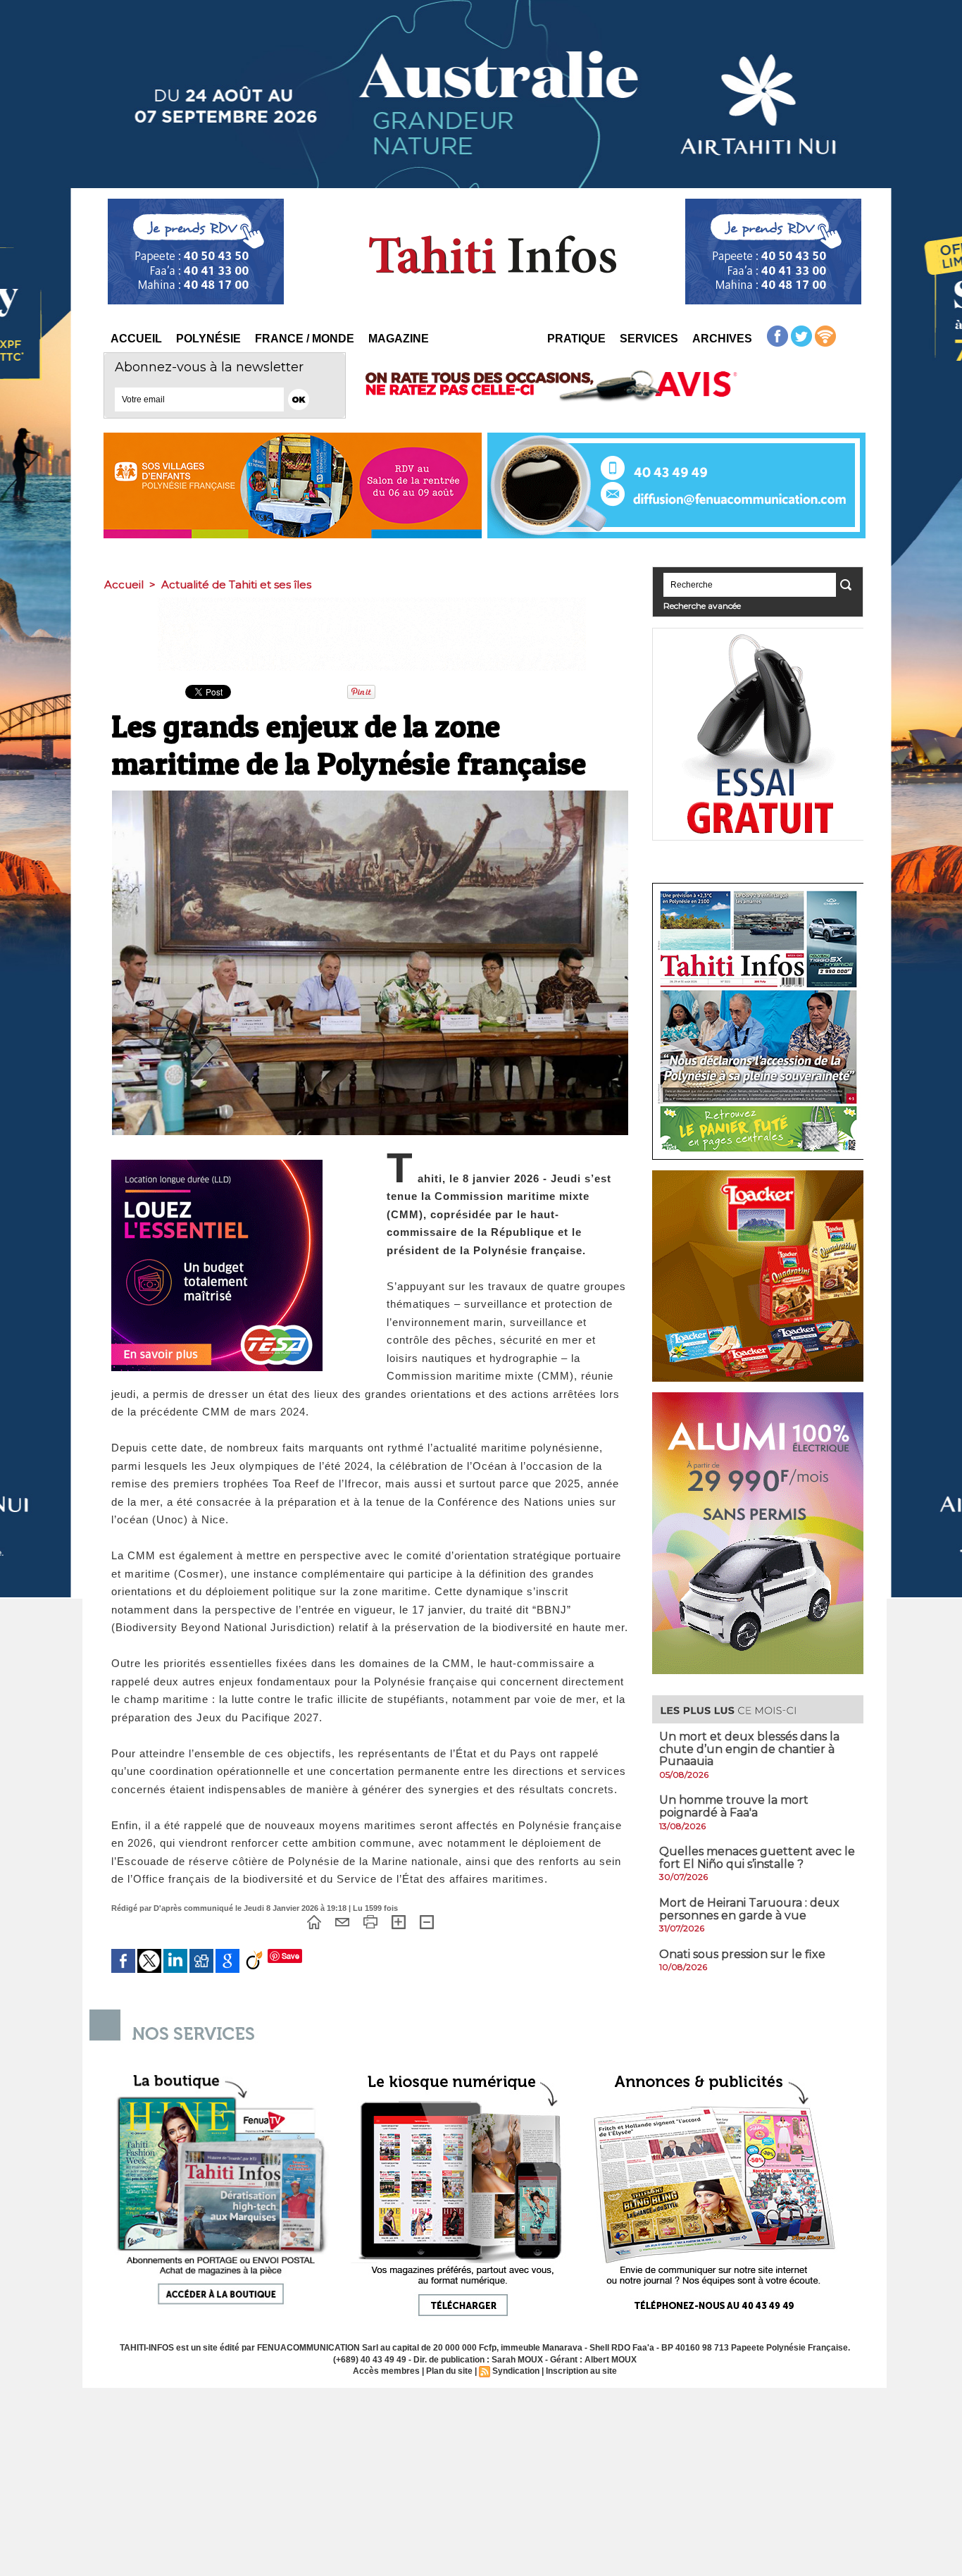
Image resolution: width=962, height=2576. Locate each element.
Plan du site (449, 2371)
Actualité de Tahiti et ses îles (236, 584)
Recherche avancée (702, 606)
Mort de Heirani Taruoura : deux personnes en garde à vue (749, 1909)
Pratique (576, 339)
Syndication (516, 2371)
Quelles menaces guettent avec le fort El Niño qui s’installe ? (757, 1858)
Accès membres (386, 2371)
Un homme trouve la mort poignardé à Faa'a (734, 1806)
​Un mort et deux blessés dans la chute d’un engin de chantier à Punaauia (749, 1749)
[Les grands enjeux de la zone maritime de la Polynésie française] (370, 795)
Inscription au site (581, 2371)
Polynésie (208, 339)
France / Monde (305, 339)
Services (649, 339)
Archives (722, 339)
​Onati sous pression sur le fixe (742, 1954)
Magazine (399, 339)
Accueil (136, 339)
